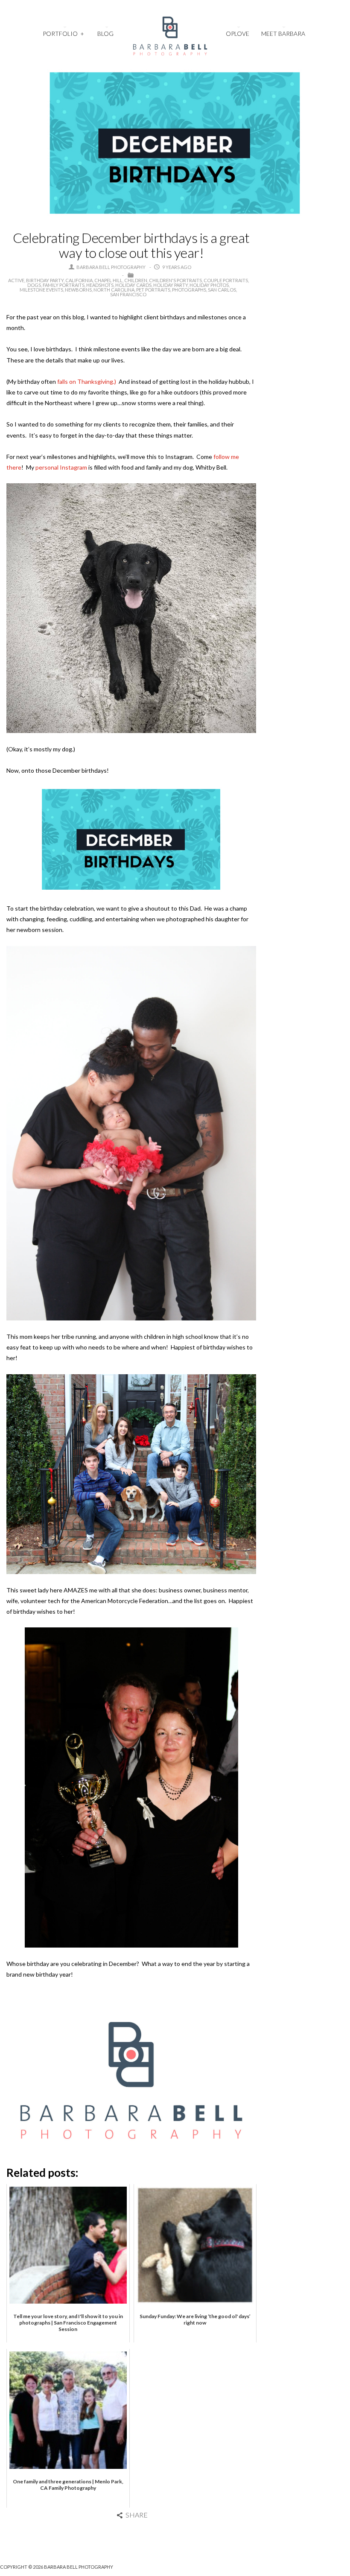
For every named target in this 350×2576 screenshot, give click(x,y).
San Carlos (222, 290)
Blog (105, 34)
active (16, 280)
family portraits (64, 285)
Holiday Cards (133, 285)
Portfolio (63, 34)
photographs (189, 290)
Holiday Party (171, 285)
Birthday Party (45, 280)
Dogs (34, 285)
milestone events (41, 290)
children (136, 280)
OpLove (238, 34)
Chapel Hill (108, 280)
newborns (78, 290)
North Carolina (114, 290)
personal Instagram (61, 467)
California (79, 280)
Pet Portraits (153, 290)
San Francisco (128, 294)
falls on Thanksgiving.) (88, 381)
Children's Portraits (175, 280)
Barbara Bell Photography (111, 267)
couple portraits (226, 280)
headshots (100, 285)
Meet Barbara (283, 34)
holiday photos (209, 285)
